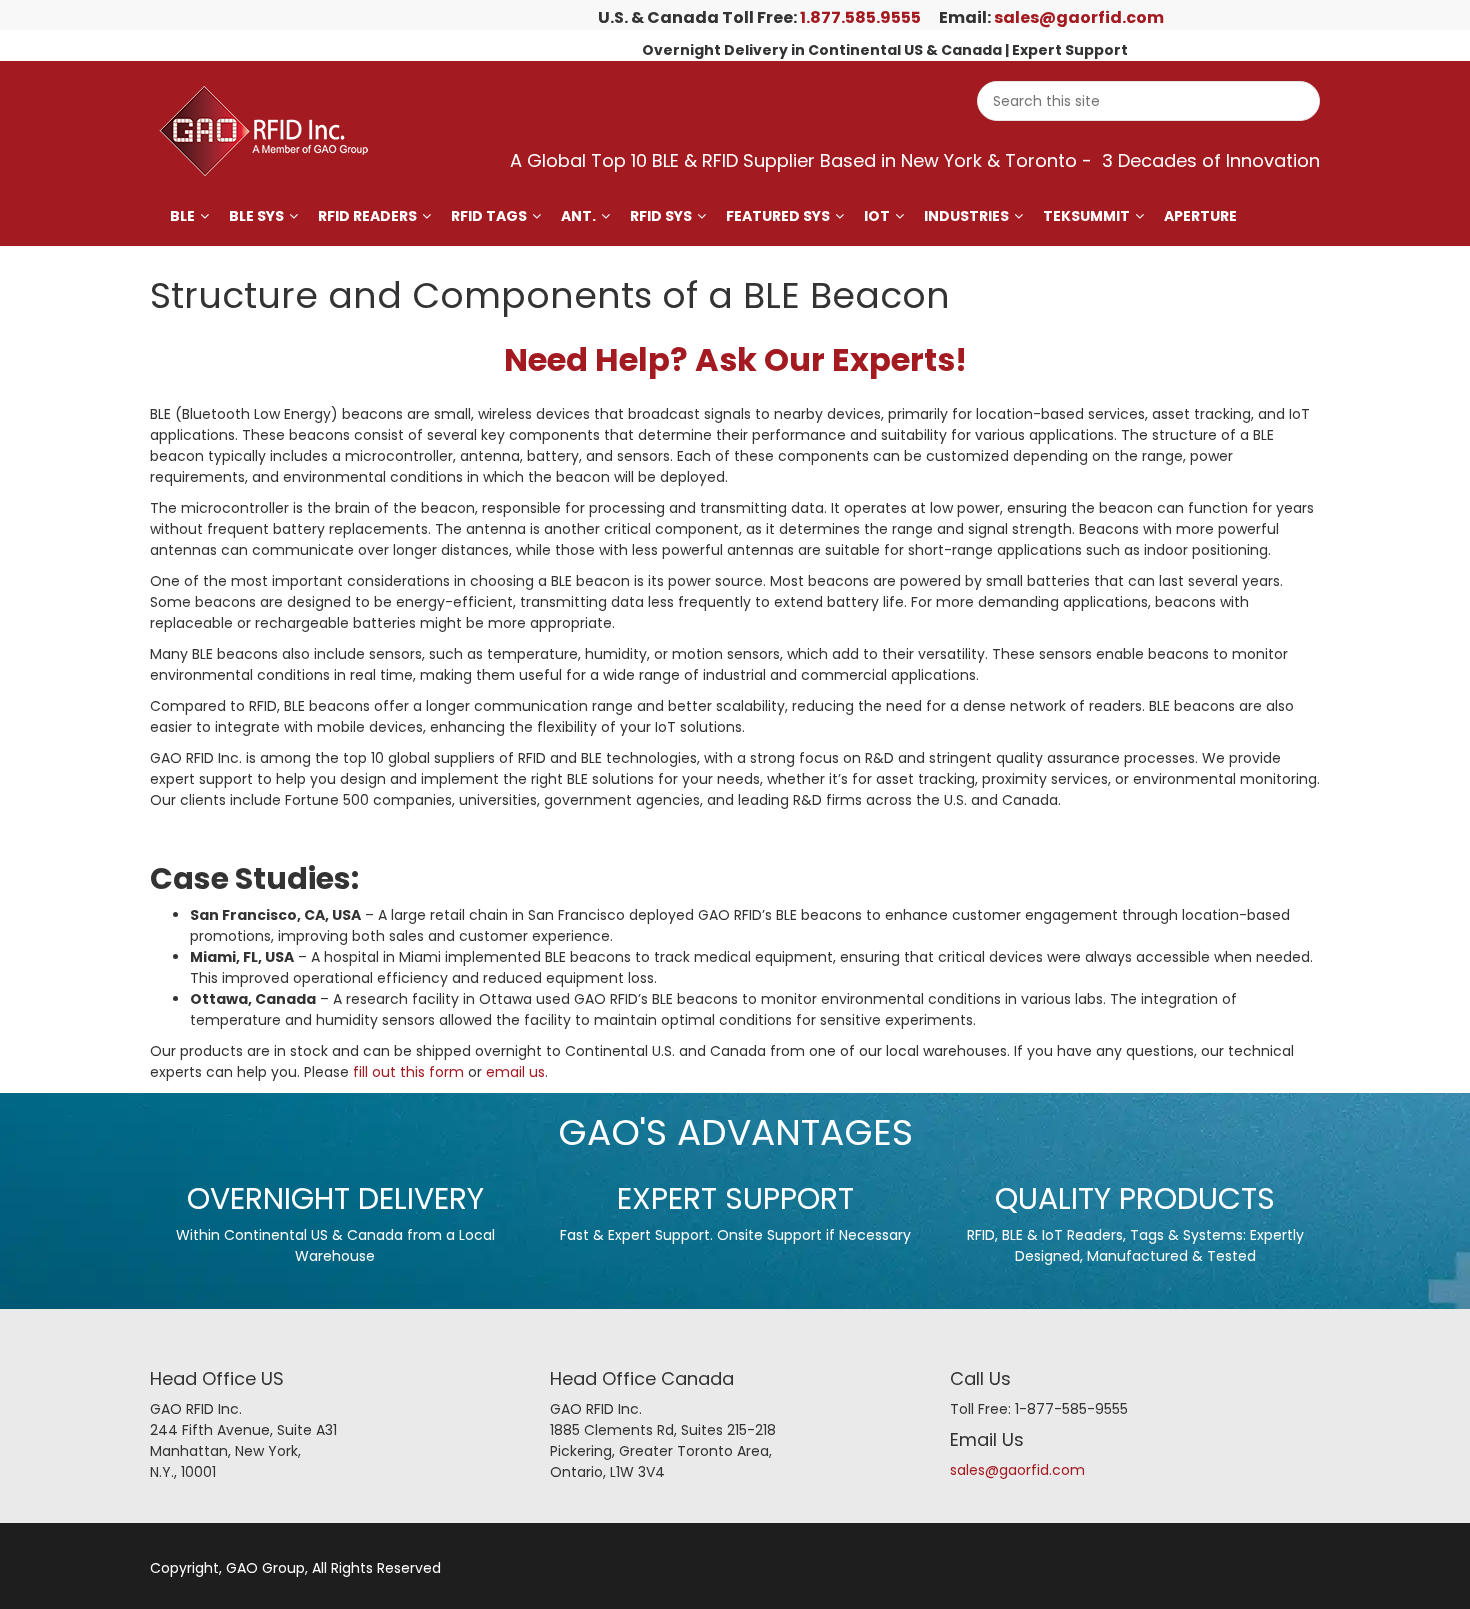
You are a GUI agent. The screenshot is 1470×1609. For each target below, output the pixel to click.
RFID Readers (367, 216)
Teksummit (1086, 216)
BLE (182, 216)
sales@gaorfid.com (1079, 17)
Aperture (1200, 216)
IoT (877, 216)
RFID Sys (661, 216)
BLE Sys (256, 216)
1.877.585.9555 (860, 17)
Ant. (578, 216)
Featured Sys (778, 216)
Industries (966, 216)
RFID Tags (489, 216)
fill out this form (408, 1072)
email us (515, 1072)
